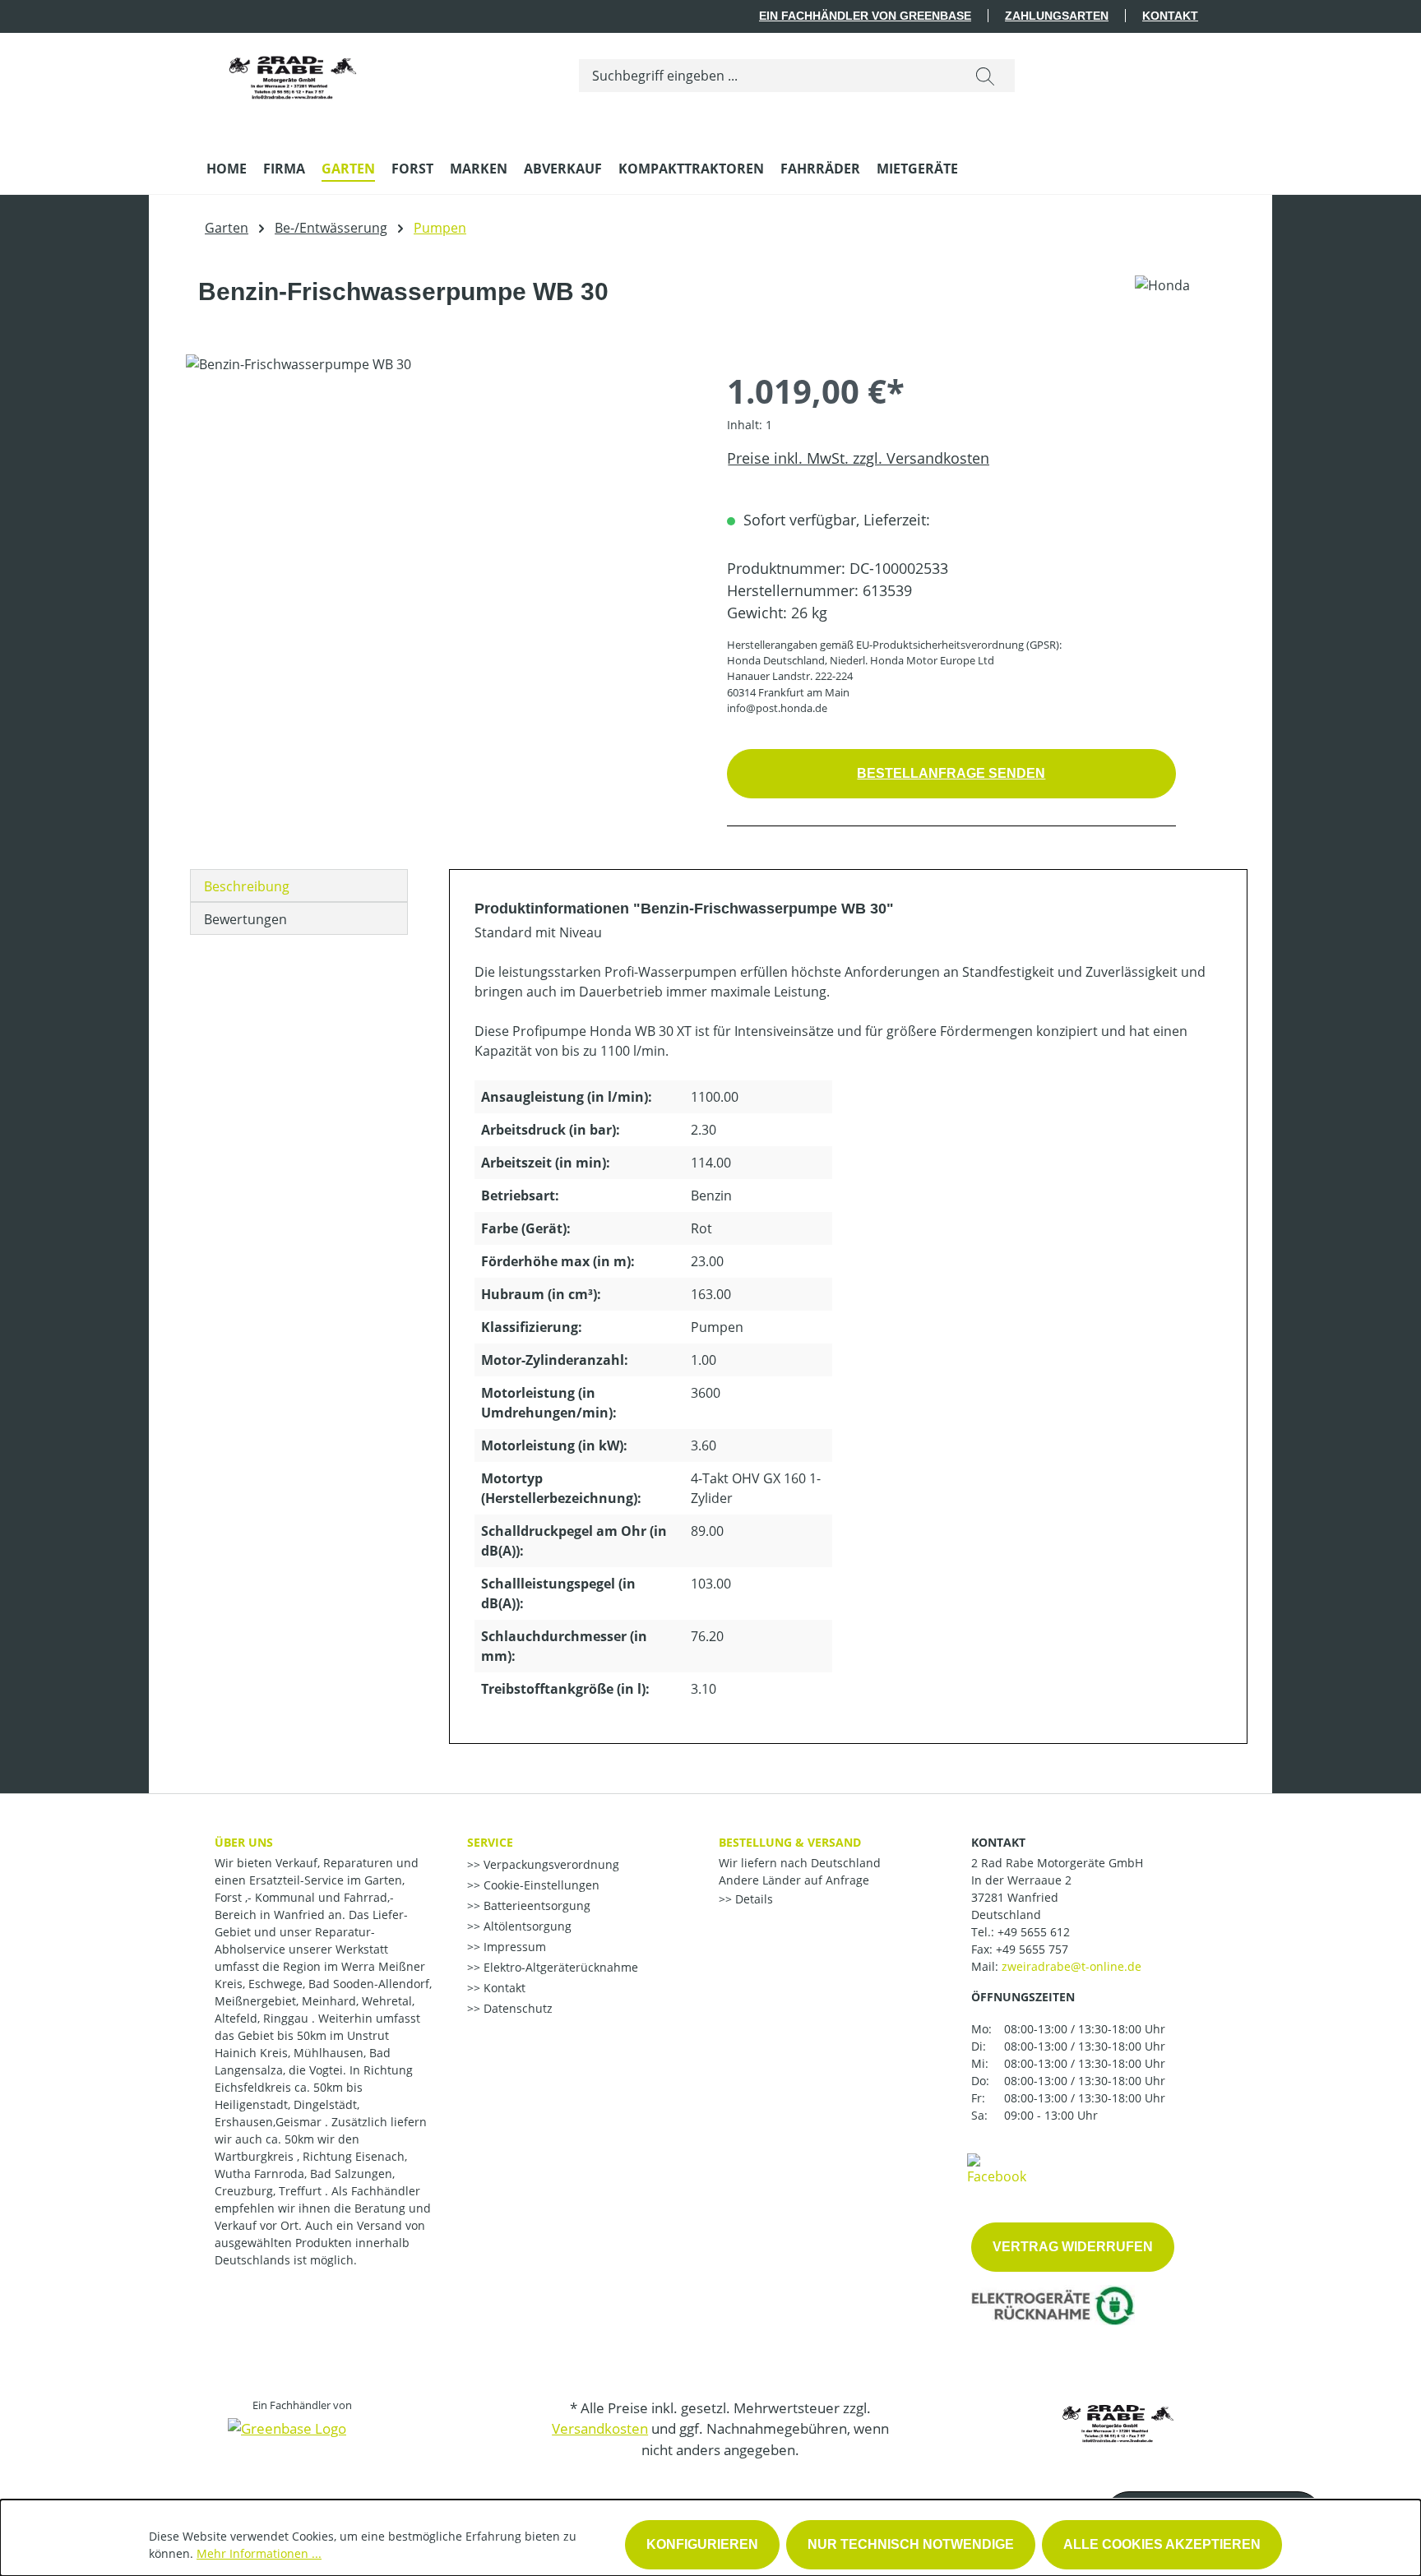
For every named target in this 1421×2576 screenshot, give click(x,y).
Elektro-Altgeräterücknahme (559, 1967)
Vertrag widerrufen (1073, 2247)
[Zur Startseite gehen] (293, 72)
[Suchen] (985, 76)
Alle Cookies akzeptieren (1162, 2544)
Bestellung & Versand (790, 1842)
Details (752, 1899)
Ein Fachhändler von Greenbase (865, 16)
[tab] (299, 886)
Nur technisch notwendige (911, 2544)
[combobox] (768, 76)
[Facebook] (997, 2168)
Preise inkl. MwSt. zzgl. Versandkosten (858, 458)
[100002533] (440, 531)
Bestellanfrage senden (951, 773)
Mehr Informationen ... (259, 2553)
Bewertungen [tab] (245, 919)
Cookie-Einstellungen (540, 1885)
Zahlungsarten (1057, 16)
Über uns (244, 1842)
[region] (440, 531)
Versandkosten (600, 2428)
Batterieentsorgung (535, 1905)
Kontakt (1170, 16)
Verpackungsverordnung (550, 1864)
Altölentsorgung (526, 1926)
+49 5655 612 (1034, 1932)
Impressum (513, 1947)
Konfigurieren (702, 2544)
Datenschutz (516, 2008)
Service (490, 1842)
